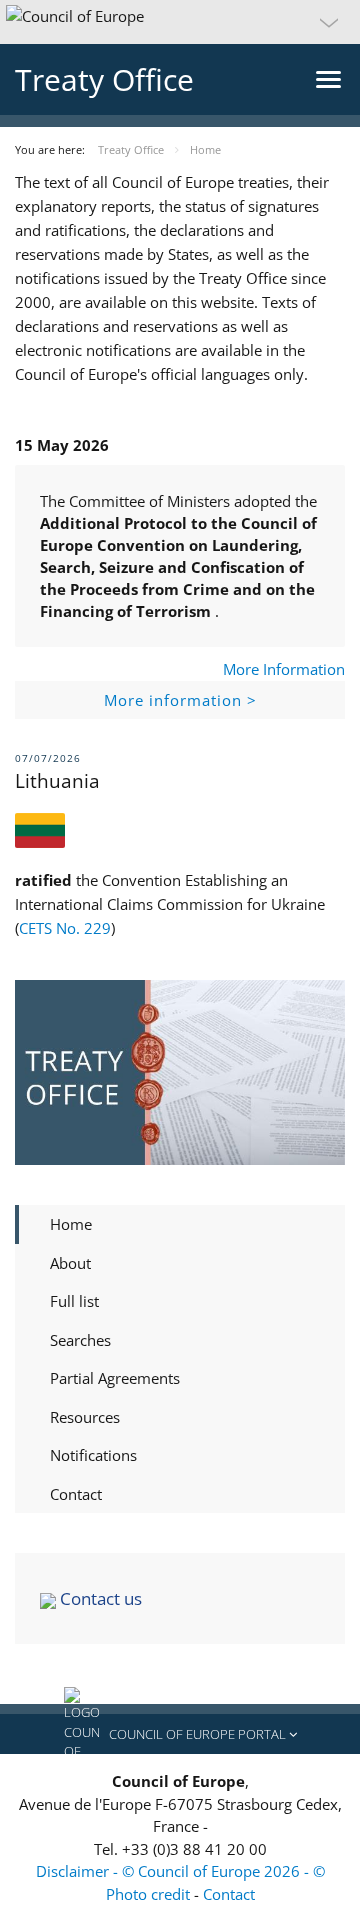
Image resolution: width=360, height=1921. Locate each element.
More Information (284, 669)
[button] (180, 22)
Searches (80, 1340)
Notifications (93, 1455)
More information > (180, 700)
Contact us (99, 1598)
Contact (76, 1494)
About (70, 1263)
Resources (85, 1417)
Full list (74, 1301)
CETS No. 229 (65, 928)
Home (71, 1224)
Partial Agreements (115, 1378)
